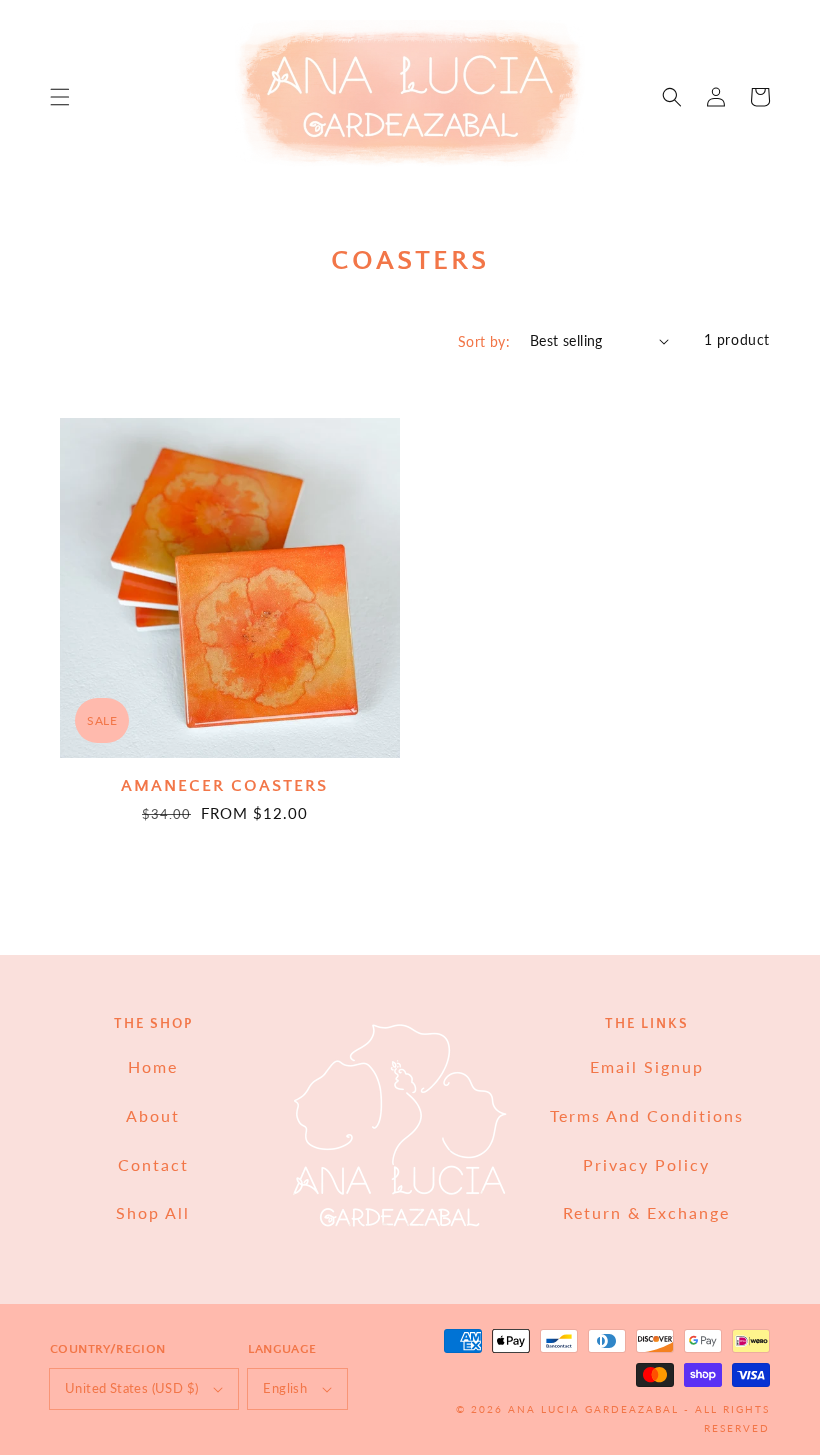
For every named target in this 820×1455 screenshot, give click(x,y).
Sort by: (484, 341)
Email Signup (647, 1066)
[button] (60, 97)
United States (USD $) (131, 1388)
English (285, 1388)
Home (153, 1066)
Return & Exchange (646, 1212)
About (153, 1115)
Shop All (153, 1212)
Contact (153, 1164)
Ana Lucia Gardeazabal (596, 1409)
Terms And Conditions (647, 1115)
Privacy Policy (646, 1164)
